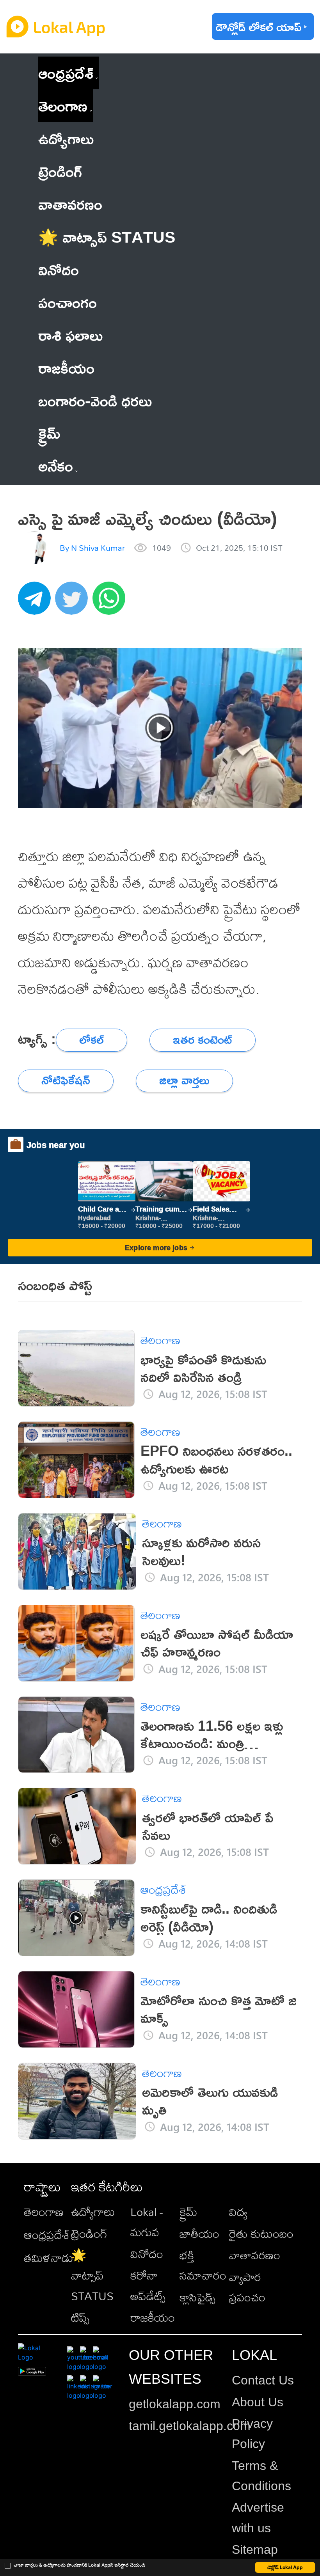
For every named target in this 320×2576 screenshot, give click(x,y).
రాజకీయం (153, 2317)
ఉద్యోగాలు (93, 2212)
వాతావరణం (255, 2255)
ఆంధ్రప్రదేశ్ (66, 73)
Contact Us (263, 2380)
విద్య (238, 2212)
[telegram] (37, 602)
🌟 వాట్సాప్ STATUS (92, 2275)
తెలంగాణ (63, 106)
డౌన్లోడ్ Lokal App (285, 2567)
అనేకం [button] (56, 466)
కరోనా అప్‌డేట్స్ (148, 2285)
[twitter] (74, 602)
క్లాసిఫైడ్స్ (197, 2297)
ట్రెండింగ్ (89, 2234)
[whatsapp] (111, 602)
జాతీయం (199, 2234)
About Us (258, 2402)
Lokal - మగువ (147, 2222)
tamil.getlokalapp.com (190, 2426)
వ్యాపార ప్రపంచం (247, 2287)
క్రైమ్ (188, 2212)
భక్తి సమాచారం (203, 2265)
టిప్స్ (80, 2317)
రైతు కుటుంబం (261, 2234)
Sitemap (255, 2549)
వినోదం (147, 2254)
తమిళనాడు (49, 2258)
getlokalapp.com (175, 2404)
